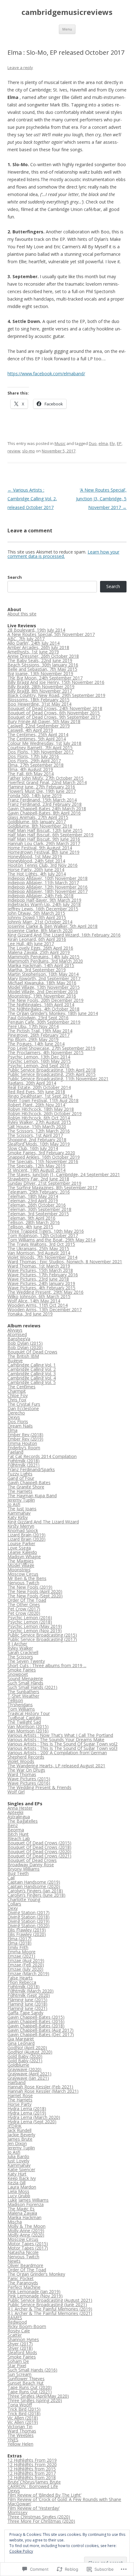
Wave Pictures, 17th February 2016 (43, 1275)
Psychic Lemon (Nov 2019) (35, 1631)
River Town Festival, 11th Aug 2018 (43, 1100)
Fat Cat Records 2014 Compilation (42, 1456)
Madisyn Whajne (24, 1557)
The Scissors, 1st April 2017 (35, 1135)
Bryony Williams (24, 1869)
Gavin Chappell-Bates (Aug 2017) (41, 2030)
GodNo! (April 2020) (27, 2048)
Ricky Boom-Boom (27, 2326)
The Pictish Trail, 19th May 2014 (40, 1031)
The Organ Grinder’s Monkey (36, 2274)
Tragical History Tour (29, 1713)
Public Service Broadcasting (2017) (42, 1639)
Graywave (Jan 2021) (28, 2078)
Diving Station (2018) (29, 1917)
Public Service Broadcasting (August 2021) (50, 2300)
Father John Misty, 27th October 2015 (45, 778)
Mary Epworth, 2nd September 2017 (44, 978)
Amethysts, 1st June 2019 (33, 652)
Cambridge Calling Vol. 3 (32, 1374)
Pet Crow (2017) (24, 1609)
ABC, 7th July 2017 (26, 639)
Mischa (15, 2222)
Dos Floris (18, 1421)
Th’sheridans (20, 1705)
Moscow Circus (23, 1574)
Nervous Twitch (23, 1583)
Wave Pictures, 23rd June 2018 (38, 1279)
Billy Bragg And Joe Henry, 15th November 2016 (56, 682)
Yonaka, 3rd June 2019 (30, 1314)
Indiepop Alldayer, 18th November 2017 (48, 891)
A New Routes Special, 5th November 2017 (51, 634)
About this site (22, 614)
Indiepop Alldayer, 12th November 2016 (48, 887)
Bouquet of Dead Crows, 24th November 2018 (55, 708)
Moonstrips (19, 1570)
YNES (13, 2440)
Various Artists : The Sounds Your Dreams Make (56, 1739)
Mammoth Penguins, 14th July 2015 (43, 957)
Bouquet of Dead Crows (32, 1860)
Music (60, 443)
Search (15, 577)
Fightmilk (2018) (24, 1461)
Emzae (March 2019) (28, 1973)
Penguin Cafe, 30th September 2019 (44, 1022)
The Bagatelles (23, 1821)
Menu (67, 29)
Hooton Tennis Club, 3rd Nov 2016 (43, 865)
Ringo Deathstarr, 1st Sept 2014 (40, 1096)
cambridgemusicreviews (67, 12)
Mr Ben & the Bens (27, 1578)
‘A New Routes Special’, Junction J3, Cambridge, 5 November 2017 (101, 499)
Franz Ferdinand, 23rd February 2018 (45, 804)
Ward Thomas (22, 1774)
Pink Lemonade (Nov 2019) (35, 2296)
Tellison (15, 1700)
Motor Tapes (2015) (28, 2244)
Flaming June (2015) (27, 2000)
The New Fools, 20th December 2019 (45, 1000)
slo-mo (29, 451)
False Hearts (20, 1978)
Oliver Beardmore (25, 2265)
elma (103, 443)
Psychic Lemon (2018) (30, 1622)
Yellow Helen (20, 2444)
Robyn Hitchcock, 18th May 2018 (41, 1109)
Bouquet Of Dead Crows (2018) (39, 1847)
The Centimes (22, 1387)
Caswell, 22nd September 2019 (39, 726)
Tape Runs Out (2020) (30, 2387)
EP (119, 443)
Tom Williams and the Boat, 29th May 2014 (51, 1240)
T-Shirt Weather (23, 1696)
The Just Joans (22, 1509)
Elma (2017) (19, 1939)
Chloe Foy (18, 1395)
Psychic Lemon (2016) (30, 1618)
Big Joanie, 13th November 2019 (40, 673)
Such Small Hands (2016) (32, 2370)
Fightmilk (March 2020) (31, 1991)
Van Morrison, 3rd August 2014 (39, 1253)
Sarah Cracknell (23, 1652)
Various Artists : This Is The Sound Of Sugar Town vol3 (62, 1748)
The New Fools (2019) (30, 1587)
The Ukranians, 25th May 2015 (38, 1248)
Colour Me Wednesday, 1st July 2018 (44, 743)
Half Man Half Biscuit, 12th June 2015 (45, 830)
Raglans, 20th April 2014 (32, 1083)
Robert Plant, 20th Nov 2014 (36, 1105)
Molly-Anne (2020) (26, 2235)
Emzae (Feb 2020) (26, 1965)
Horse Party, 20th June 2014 (36, 870)
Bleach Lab (19, 1838)
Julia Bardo (18, 2156)
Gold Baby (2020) (25, 2056)
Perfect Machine (24, 2287)
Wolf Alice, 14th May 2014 (34, 1301)
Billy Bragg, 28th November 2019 (41, 687)
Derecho (16, 1413)
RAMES (15, 2318)
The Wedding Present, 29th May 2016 (45, 1292)
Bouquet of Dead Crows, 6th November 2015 (54, 713)
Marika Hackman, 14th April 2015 (41, 965)
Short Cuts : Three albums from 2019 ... (47, 1665)
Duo (93, 443)
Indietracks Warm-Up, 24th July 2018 (44, 904)
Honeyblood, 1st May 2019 (35, 856)
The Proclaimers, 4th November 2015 (45, 1052)
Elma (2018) (19, 1943)
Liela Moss (18, 2191)
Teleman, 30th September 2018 (39, 1209)
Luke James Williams (28, 2200)
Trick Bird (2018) (24, 2413)
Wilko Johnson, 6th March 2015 (39, 1296)
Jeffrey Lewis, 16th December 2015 (43, 909)
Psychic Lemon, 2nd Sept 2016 (38, 1066)
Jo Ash (14, 1504)
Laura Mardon (22, 2187)
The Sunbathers (23, 1692)
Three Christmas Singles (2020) (39, 2517)
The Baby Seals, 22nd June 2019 (40, 660)
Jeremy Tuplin (21, 1500)
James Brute (20, 2139)
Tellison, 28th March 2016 (34, 1222)
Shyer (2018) (20, 2348)
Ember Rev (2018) (25, 1435)
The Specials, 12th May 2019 (36, 1166)
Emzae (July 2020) (25, 1969)
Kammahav (19, 1513)
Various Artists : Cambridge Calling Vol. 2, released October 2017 (32, 499)
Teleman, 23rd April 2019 (33, 1201)
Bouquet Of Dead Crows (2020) (39, 1851)
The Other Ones (24, 1604)
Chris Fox (17, 1400)
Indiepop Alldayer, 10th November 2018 (48, 878)
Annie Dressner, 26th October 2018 (43, 656)
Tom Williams (21, 1709)
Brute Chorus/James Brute (34, 2482)
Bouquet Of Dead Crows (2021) (39, 1856)
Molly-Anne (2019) (26, 2230)
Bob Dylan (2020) (25, 1347)
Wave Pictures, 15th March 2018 (40, 1270)
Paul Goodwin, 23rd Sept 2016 (38, 1018)
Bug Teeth (18, 1873)
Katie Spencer (21, 2169)
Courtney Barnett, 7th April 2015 (40, 748)
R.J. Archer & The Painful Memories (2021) (50, 2313)
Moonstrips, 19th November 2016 (42, 996)
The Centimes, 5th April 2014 (37, 739)
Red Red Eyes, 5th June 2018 (36, 1092)
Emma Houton (22, 1443)
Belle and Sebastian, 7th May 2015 (42, 669)
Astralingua (19, 1817)
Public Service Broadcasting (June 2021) (47, 2305)
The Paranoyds (23, 2283)
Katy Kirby (18, 1517)
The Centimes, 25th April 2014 (38, 734)
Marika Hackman (24, 2217)
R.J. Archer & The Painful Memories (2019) (50, 2309)
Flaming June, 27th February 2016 (41, 787)
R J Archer (17, 1644)
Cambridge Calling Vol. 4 (32, 1378)
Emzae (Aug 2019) (26, 1960)
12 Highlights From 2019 (32, 2460)
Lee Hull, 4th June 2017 (31, 944)
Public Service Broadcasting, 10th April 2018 (52, 1070)
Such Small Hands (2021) (32, 1687)
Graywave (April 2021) (29, 2074)
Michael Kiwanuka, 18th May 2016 (42, 983)
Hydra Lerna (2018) (27, 2108)
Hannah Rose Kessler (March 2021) (43, 2091)
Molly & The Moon (26, 2226)
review (14, 451)
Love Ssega (19, 1548)
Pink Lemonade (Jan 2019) (34, 2291)
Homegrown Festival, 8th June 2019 (43, 852)
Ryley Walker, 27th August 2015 (39, 1122)
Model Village (21, 1565)
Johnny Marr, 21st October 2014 (40, 922)
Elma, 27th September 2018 (36, 765)
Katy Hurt (17, 2174)
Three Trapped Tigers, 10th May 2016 (46, 1231)
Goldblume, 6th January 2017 (37, 822)
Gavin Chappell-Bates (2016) (36, 2021)
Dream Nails (20, 1426)
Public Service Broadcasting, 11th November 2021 (58, 1079)
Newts (14, 2261)
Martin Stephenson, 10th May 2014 (43, 974)
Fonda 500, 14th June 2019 (35, 795)
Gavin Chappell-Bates (29, 1482)
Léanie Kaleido (22, 1552)
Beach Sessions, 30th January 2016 (43, 665)
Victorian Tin (20, 2426)
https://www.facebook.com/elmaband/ (46, 374)
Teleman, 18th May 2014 (33, 1196)
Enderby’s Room (24, 1448)
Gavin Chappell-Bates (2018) (36, 2026)
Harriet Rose (20, 2095)
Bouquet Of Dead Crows (32, 1352)
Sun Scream (19, 2374)
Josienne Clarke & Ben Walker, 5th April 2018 (53, 926)
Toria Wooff (20, 2405)
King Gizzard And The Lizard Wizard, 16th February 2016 (64, 935)
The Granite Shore (26, 1487)
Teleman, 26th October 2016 (37, 1205)
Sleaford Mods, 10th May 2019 (39, 1144)
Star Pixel (17, 2366)
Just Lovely (18, 2161)
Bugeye (15, 1360)
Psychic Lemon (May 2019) (35, 1626)
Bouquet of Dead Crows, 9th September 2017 (54, 717)
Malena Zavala (22, 2213)
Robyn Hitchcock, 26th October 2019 (45, 1113)
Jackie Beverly (21, 2135)
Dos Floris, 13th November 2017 (41, 752)
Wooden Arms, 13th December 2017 (45, 1309)
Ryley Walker (20, 1648)
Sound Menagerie (25, 1678)
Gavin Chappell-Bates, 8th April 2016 (44, 813)
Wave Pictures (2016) (29, 1783)
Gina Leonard (21, 2043)
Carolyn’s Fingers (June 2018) (36, 1895)
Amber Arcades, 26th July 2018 (38, 647)
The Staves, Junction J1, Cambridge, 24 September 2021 (64, 1174)
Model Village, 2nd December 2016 (43, 991)
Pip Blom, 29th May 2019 (33, 1039)
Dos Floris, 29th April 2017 (34, 761)
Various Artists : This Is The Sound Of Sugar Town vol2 (62, 1744)
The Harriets (20, 1491)
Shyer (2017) (20, 2344)
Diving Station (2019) (29, 1921)
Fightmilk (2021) (24, 1465)
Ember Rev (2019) (25, 1439)
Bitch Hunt (18, 1834)
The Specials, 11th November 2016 (43, 1161)
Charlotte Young (24, 1899)
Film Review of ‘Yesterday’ (33, 2508)
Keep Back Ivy (22, 2178)
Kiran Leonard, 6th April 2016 (37, 939)
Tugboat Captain (24, 1718)
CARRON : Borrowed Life (33, 2486)
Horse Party (19, 2104)
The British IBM (23, 1356)
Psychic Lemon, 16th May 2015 (39, 1061)
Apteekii (15, 1812)
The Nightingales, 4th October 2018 (43, 1009)
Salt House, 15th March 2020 (37, 1127)
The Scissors (20, 1657)
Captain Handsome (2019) (34, 1882)
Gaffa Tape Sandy (25, 2013)
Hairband (17, 2082)
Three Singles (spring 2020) (35, 2400)
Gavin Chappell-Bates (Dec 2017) (41, 2034)
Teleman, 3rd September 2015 (38, 1214)
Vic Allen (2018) (23, 2418)
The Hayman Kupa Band (32, 1496)
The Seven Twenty (26, 1661)
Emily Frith (18, 1947)
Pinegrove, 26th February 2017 (38, 1035)
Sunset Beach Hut (26, 2383)
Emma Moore (22, 1952)
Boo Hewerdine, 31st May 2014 (39, 704)
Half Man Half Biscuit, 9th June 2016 (44, 839)
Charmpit (17, 1391)
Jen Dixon (17, 2143)
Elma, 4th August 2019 (30, 769)
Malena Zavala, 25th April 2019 (39, 952)
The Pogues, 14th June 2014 (36, 1044)
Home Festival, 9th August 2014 (40, 848)
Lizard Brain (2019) (26, 1535)
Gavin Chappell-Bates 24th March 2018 (47, 809)
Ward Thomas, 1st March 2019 (39, 1266)
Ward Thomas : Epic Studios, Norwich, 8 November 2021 (65, 1262)
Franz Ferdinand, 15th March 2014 (42, 800)
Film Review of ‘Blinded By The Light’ (44, 2495)
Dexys (14, 1417)
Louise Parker (21, 1543)
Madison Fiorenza (26, 2204)
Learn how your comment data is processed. (63, 554)
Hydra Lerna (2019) (27, 2113)
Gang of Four (21, 1478)
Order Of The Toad (27, 1600)
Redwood (17, 2322)
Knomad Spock (23, 1530)
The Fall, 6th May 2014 (31, 774)
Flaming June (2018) (27, 2004)
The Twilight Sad (24, 1722)
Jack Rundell (19, 2130)
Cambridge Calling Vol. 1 (32, 1365)
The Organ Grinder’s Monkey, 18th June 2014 (53, 1013)
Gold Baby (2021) (25, 2061)
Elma (12, 1430)
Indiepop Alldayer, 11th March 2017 (43, 883)
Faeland (15, 1452)
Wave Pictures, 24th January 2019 (41, 1283)
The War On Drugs (26, 1770)
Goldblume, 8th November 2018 (40, 826)
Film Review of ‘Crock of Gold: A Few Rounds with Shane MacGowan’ (64, 2501)
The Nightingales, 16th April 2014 (41, 1005)
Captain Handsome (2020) (34, 1886)
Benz (13, 1825)
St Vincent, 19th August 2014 (36, 1170)
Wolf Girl (16, 1792)
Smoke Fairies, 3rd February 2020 (41, 1153)
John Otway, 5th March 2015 (36, 913)
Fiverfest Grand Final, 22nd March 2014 (47, 782)
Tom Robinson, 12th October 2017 (43, 1235)
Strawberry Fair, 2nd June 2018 (38, 1179)
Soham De (18, 2361)
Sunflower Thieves (26, 2379)
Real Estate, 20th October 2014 (39, 1087)
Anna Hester (20, 1808)
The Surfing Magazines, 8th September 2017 (52, 1187)
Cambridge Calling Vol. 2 (32, 1369)
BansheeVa (19, 1339)
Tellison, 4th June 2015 (30, 1227)
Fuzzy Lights (20, 1474)
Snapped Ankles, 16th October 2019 (44, 1157)
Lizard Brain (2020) (26, 1539)
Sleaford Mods (22, 2352)
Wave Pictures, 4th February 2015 (41, 1288)
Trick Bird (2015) (24, 2409)
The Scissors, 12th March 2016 (39, 1131)
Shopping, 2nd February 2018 (37, 1140)
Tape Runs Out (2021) (30, 2392)
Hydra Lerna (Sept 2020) (32, 2122)
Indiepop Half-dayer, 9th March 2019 (44, 900)
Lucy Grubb (19, 2196)
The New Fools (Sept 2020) (35, 1596)
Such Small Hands (25, 1683)
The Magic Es (21, 2209)
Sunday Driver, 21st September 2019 (44, 1183)
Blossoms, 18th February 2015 (38, 700)
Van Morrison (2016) (28, 1731)
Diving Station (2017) (29, 1912)
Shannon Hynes (23, 2339)
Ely (112, 443)
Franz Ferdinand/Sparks (31, 1469)
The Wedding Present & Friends (39, 1787)
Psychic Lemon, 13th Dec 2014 (39, 1057)
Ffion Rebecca (22, 1982)
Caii (11, 1878)
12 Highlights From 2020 (32, 2464)
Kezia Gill (17, 2183)
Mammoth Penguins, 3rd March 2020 (45, 961)
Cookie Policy (21, 2551)
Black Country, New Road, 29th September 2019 (56, 695)
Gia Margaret (21, 2039)
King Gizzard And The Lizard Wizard (43, 1522)
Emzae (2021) (21, 1956)
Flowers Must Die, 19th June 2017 (42, 791)
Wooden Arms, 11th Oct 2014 (38, 1305)
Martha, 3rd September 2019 (37, 970)
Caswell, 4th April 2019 (30, 730)
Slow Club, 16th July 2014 (33, 1148)
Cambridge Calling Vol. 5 (32, 1382)
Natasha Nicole (23, 2252)
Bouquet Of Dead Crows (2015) (39, 1843)
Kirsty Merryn (21, 1526)
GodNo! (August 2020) (30, 2052)
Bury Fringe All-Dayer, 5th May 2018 (44, 721)
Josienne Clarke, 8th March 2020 (40, 930)
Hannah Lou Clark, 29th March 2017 (44, 843)
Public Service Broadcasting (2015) (42, 1635)
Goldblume (18, 2065)
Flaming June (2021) (27, 2008)
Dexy (13, 1908)
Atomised (17, 1334)
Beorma (16, 1830)
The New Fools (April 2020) (35, 1591)
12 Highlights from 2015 (32, 2469)
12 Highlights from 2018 (32, 2478)
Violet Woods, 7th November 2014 (42, 1257)
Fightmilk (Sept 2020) (29, 1995)
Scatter (15, 2335)
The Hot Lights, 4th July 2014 (37, 874)
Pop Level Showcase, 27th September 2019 (51, 1048)
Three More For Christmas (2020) (41, 2521)
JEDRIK (14, 2126)
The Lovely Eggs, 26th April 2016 (40, 948)
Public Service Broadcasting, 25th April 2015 (52, 1074)
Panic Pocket (21, 2278)
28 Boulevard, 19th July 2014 (36, 630)
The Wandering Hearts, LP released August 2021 (56, 1766)
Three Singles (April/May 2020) (38, 2396)
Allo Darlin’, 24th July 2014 (33, 643)
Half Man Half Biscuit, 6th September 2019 (50, 835)
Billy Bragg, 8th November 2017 (40, 691)
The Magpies (21, 1561)
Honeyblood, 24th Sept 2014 (36, 861)
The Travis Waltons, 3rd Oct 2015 (41, 1244)
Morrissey (17, 2512)
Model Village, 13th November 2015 (44, 987)
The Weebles (21, 2435)
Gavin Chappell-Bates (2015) (36, 2017)
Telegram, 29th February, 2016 (39, 1192)
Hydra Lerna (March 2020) (34, 2117)
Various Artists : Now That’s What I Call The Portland (60, 1735)
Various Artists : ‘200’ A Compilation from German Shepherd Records (57, 1755)
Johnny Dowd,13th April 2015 (37, 917)
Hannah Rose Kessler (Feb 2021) (40, 2087)
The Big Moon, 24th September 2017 (45, 678)
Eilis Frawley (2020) (27, 1934)
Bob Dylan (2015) (25, 1343)
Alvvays (15, 1330)
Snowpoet (18, 1674)
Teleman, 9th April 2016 (31, 1218)
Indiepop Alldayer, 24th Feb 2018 (41, 896)
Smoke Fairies (22, 1670)
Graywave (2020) (24, 2069)
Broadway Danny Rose (31, 1865)
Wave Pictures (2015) (29, 1779)
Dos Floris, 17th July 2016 (33, 756)
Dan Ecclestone (23, 1408)
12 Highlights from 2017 (32, 2473)
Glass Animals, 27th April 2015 (38, 817)
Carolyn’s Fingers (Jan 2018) (35, 1891)
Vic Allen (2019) (23, 2422)
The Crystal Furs (24, 1404)
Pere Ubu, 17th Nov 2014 (33, 1026)
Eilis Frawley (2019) (27, 1930)
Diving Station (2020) (29, 1926)
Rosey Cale (19, 2331)
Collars (14, 1904)
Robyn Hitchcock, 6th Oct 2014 (39, 1118)
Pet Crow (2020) (24, 1613)
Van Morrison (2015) (28, 1726)
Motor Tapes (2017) (28, 2248)
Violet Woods (21, 1761)
